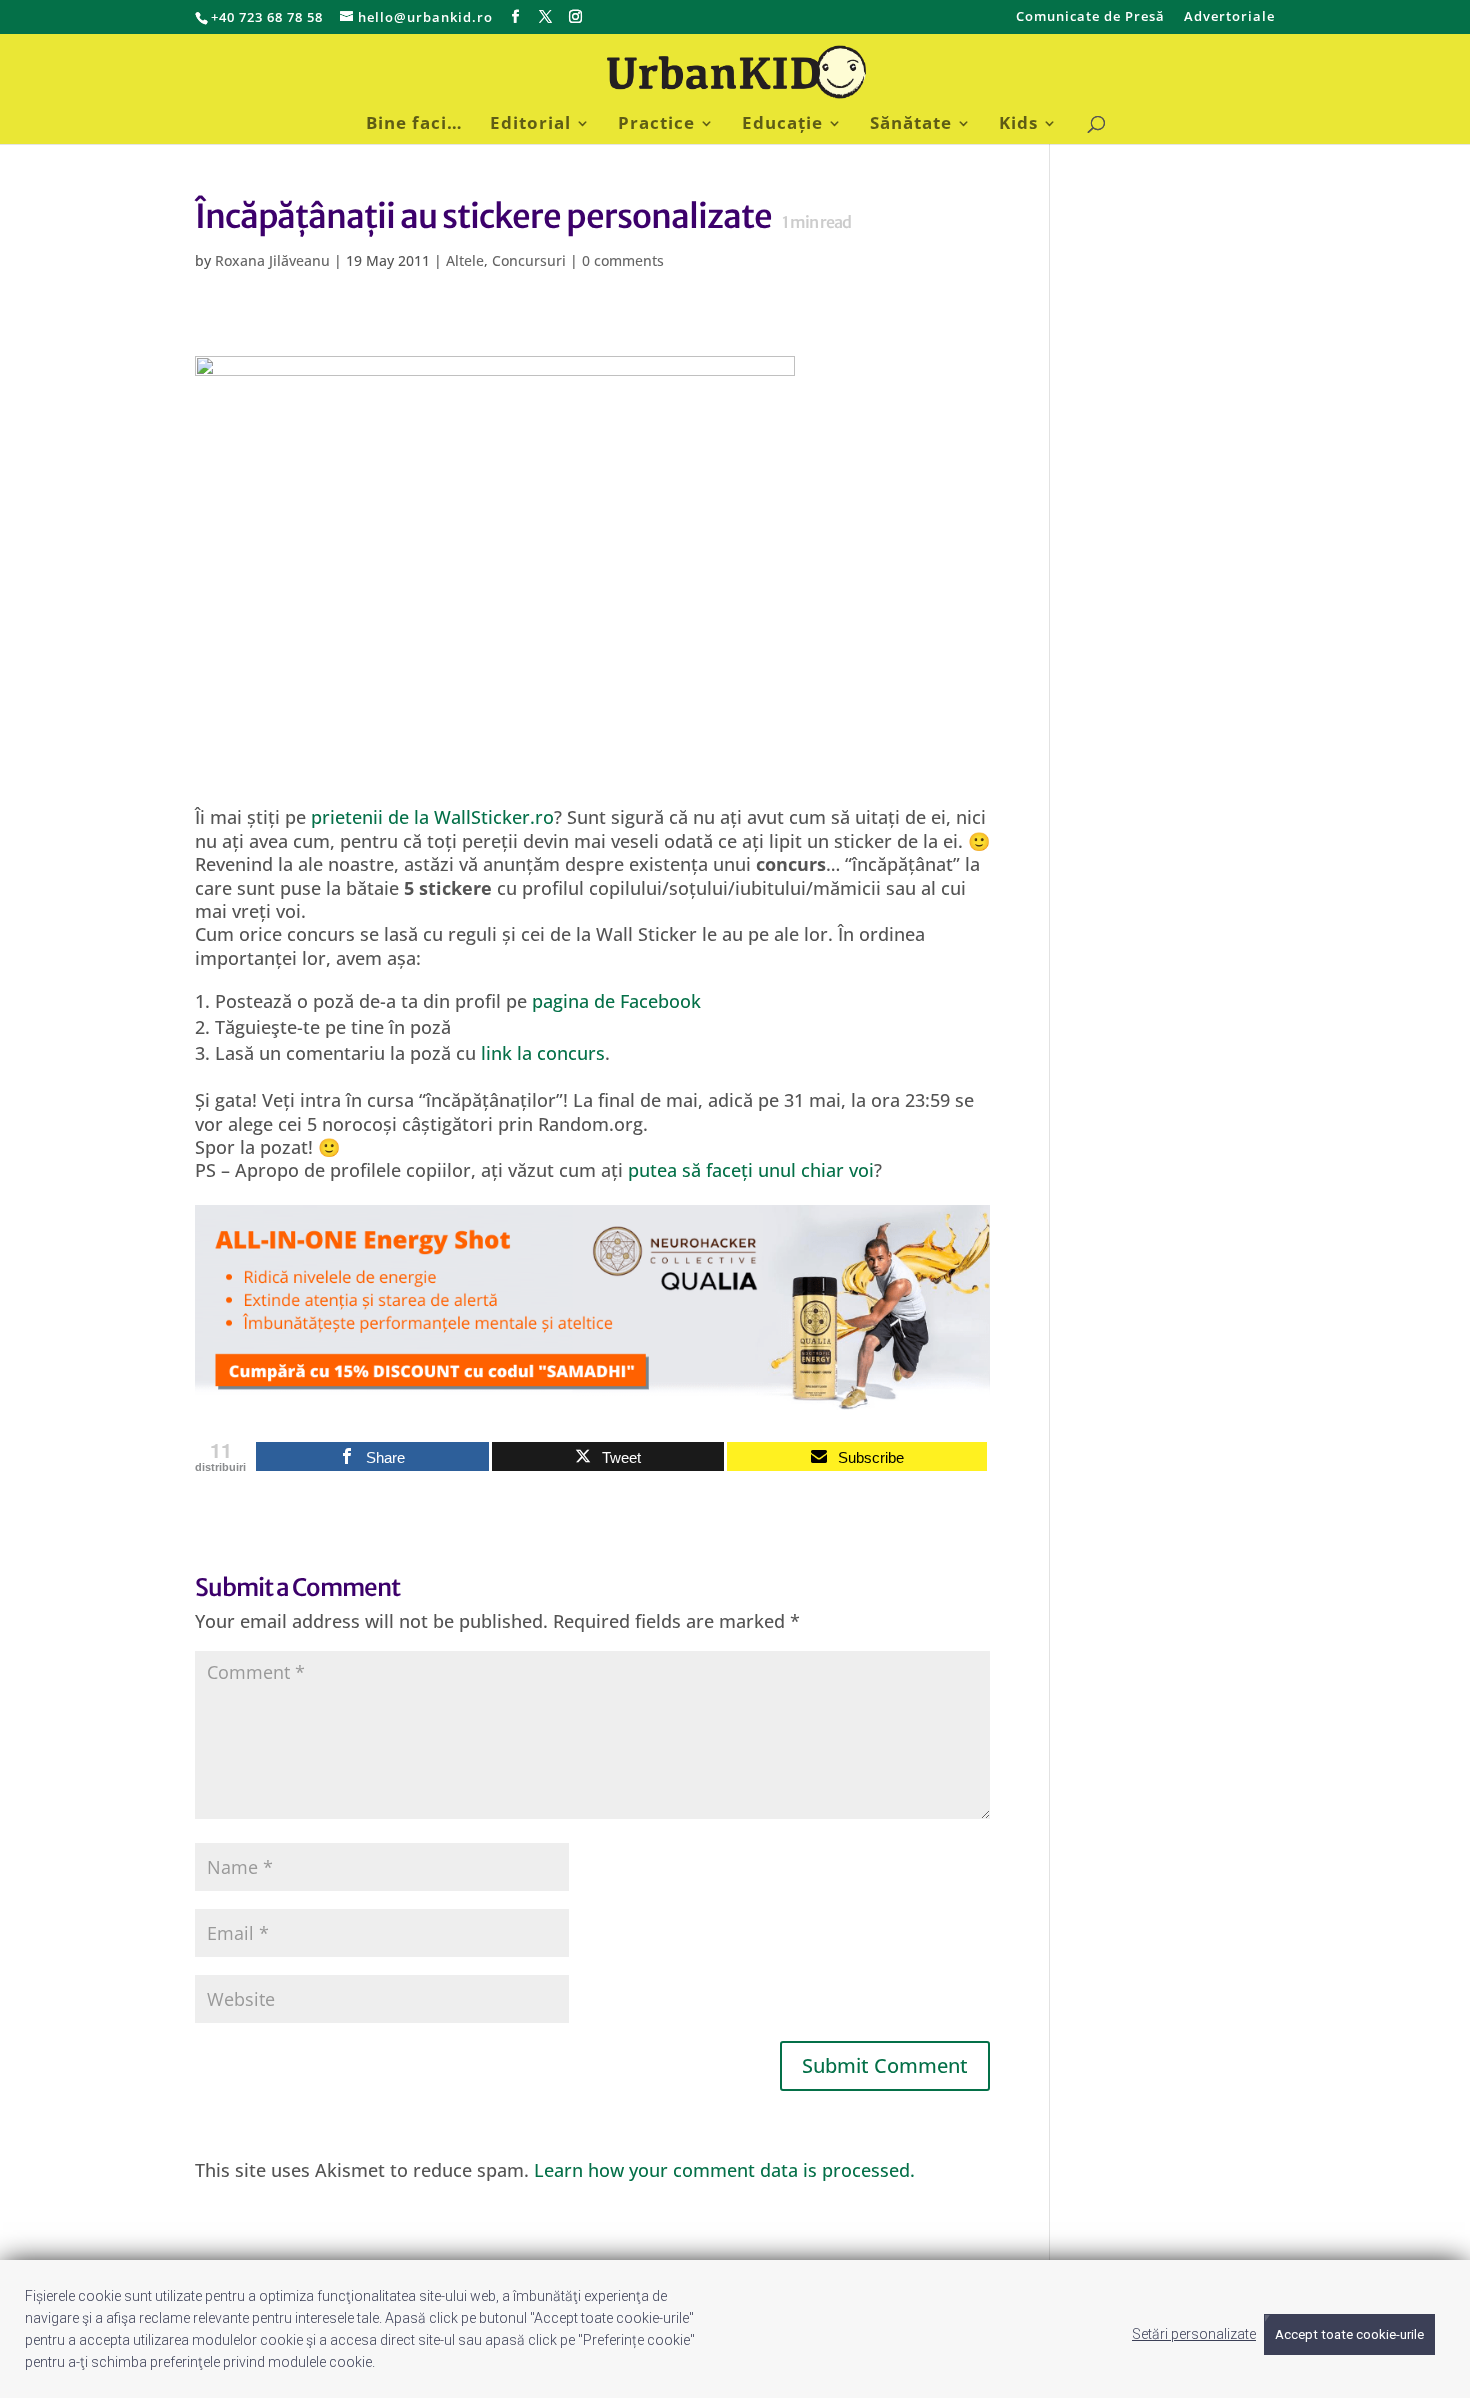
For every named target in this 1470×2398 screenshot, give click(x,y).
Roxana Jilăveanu (272, 260)
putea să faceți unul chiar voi (751, 1170)
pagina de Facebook (616, 1001)
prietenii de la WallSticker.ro (432, 817)
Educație (782, 125)
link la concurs (543, 1053)
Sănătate (911, 125)
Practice (656, 125)
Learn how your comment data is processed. (724, 2170)
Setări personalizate (1194, 2334)
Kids (1018, 125)
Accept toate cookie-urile (1349, 2334)
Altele (465, 260)
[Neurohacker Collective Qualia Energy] (592, 1397)
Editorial (530, 125)
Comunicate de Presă (1090, 17)
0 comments (623, 260)
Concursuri (529, 260)
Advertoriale (1229, 17)
